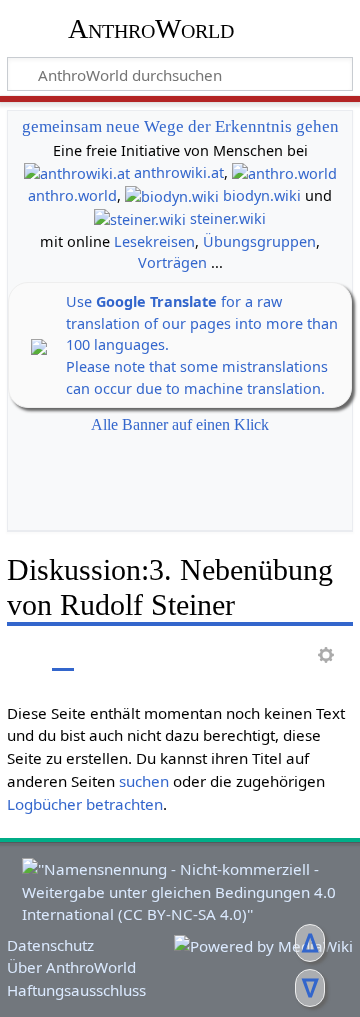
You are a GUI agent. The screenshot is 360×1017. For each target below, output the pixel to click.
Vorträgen (172, 262)
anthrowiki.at (179, 172)
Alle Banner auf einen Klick (180, 424)
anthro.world (72, 195)
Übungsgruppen (259, 241)
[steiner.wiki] (140, 218)
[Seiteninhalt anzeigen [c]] (18, 656)
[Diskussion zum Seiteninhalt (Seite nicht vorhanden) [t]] (63, 656)
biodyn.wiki (262, 195)
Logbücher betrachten (85, 804)
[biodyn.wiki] (172, 195)
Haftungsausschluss (76, 990)
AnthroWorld (151, 29)
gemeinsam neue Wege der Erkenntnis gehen (180, 126)
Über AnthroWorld (71, 967)
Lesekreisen (154, 241)
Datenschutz (50, 945)
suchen (144, 781)
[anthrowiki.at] (77, 172)
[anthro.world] (284, 172)
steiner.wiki (228, 218)
